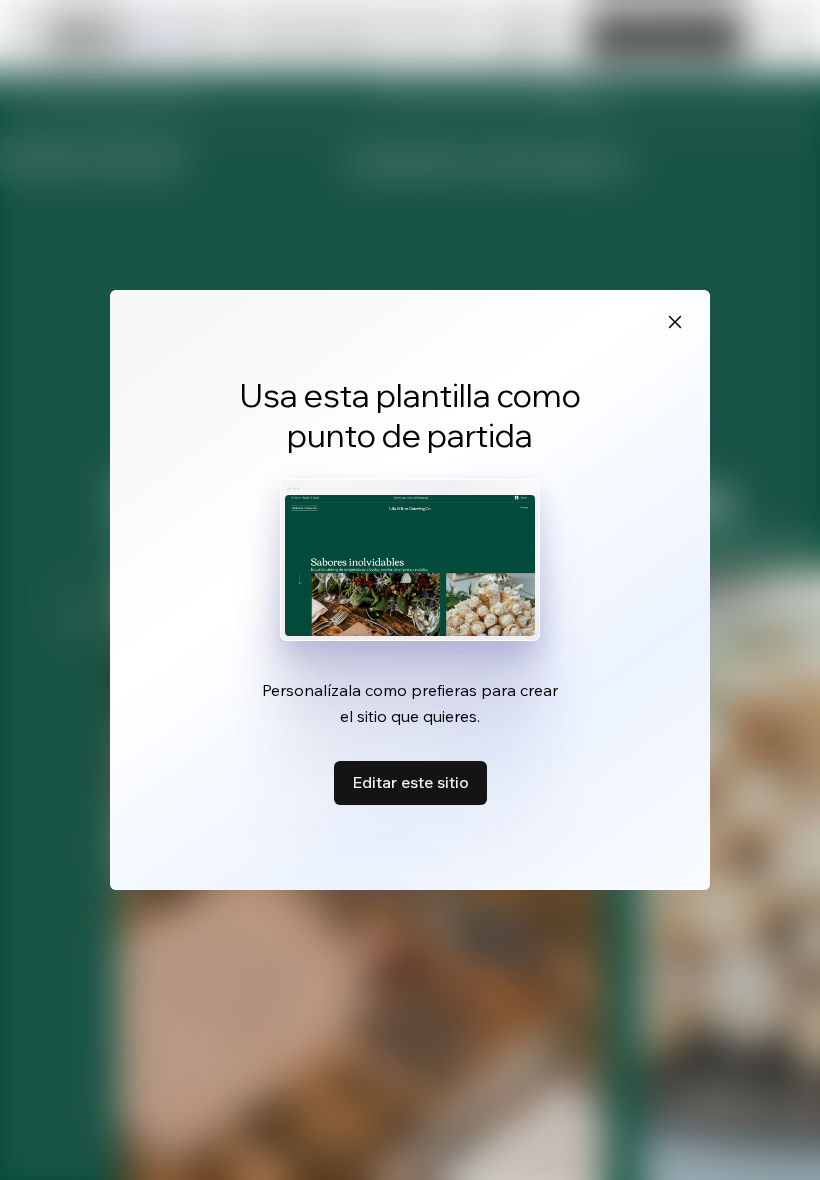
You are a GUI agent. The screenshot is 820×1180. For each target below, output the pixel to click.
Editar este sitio (410, 782)
